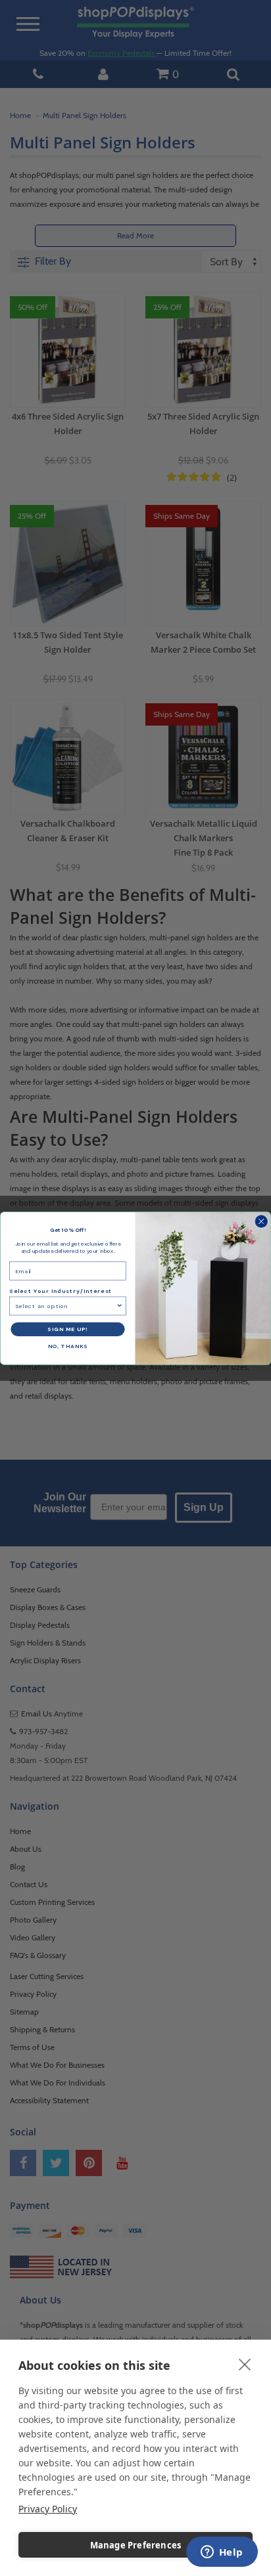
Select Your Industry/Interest (61, 1291)
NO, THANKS (68, 1346)
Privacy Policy (48, 2509)
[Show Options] (119, 1306)
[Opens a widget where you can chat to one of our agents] (222, 2553)
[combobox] (65, 1306)
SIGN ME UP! (67, 1329)
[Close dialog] (261, 1221)
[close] (245, 2364)
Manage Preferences (136, 2545)
